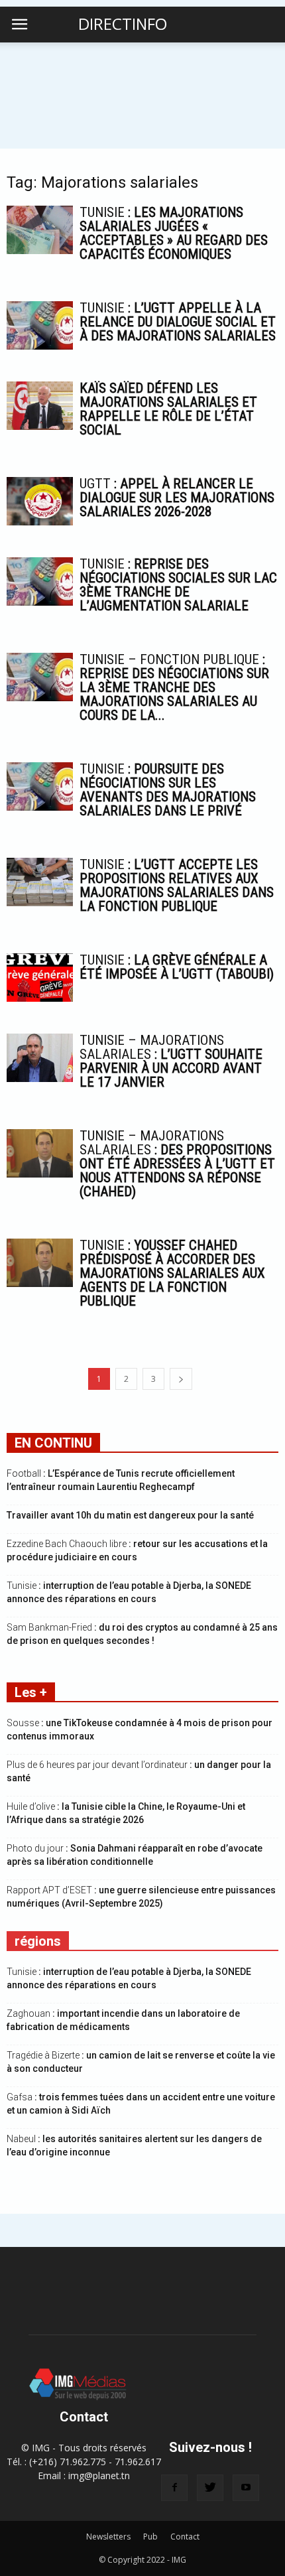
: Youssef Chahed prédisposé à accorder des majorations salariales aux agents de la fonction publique (172, 1273)
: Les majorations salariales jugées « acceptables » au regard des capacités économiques (174, 233)
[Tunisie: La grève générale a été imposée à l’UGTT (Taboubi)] (40, 978)
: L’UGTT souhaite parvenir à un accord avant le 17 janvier (171, 1061)
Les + (31, 1692)
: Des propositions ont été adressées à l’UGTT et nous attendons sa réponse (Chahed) (177, 1164)
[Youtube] (246, 2488)
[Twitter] (210, 2488)
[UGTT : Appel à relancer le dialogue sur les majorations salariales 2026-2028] (40, 501)
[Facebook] (174, 2488)
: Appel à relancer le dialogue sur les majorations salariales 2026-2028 (177, 498)
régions (38, 1941)
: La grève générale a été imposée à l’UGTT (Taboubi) (177, 967)
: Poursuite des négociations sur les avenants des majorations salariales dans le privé (168, 790)
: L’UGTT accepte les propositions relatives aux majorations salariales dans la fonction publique (177, 885)
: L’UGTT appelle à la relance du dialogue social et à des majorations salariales (178, 322)
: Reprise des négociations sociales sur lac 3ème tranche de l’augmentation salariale (178, 585)
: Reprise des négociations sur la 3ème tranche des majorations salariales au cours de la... (174, 687)
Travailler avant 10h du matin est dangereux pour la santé (130, 1515)
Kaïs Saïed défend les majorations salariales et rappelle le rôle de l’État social (168, 409)
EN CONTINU (53, 1443)
